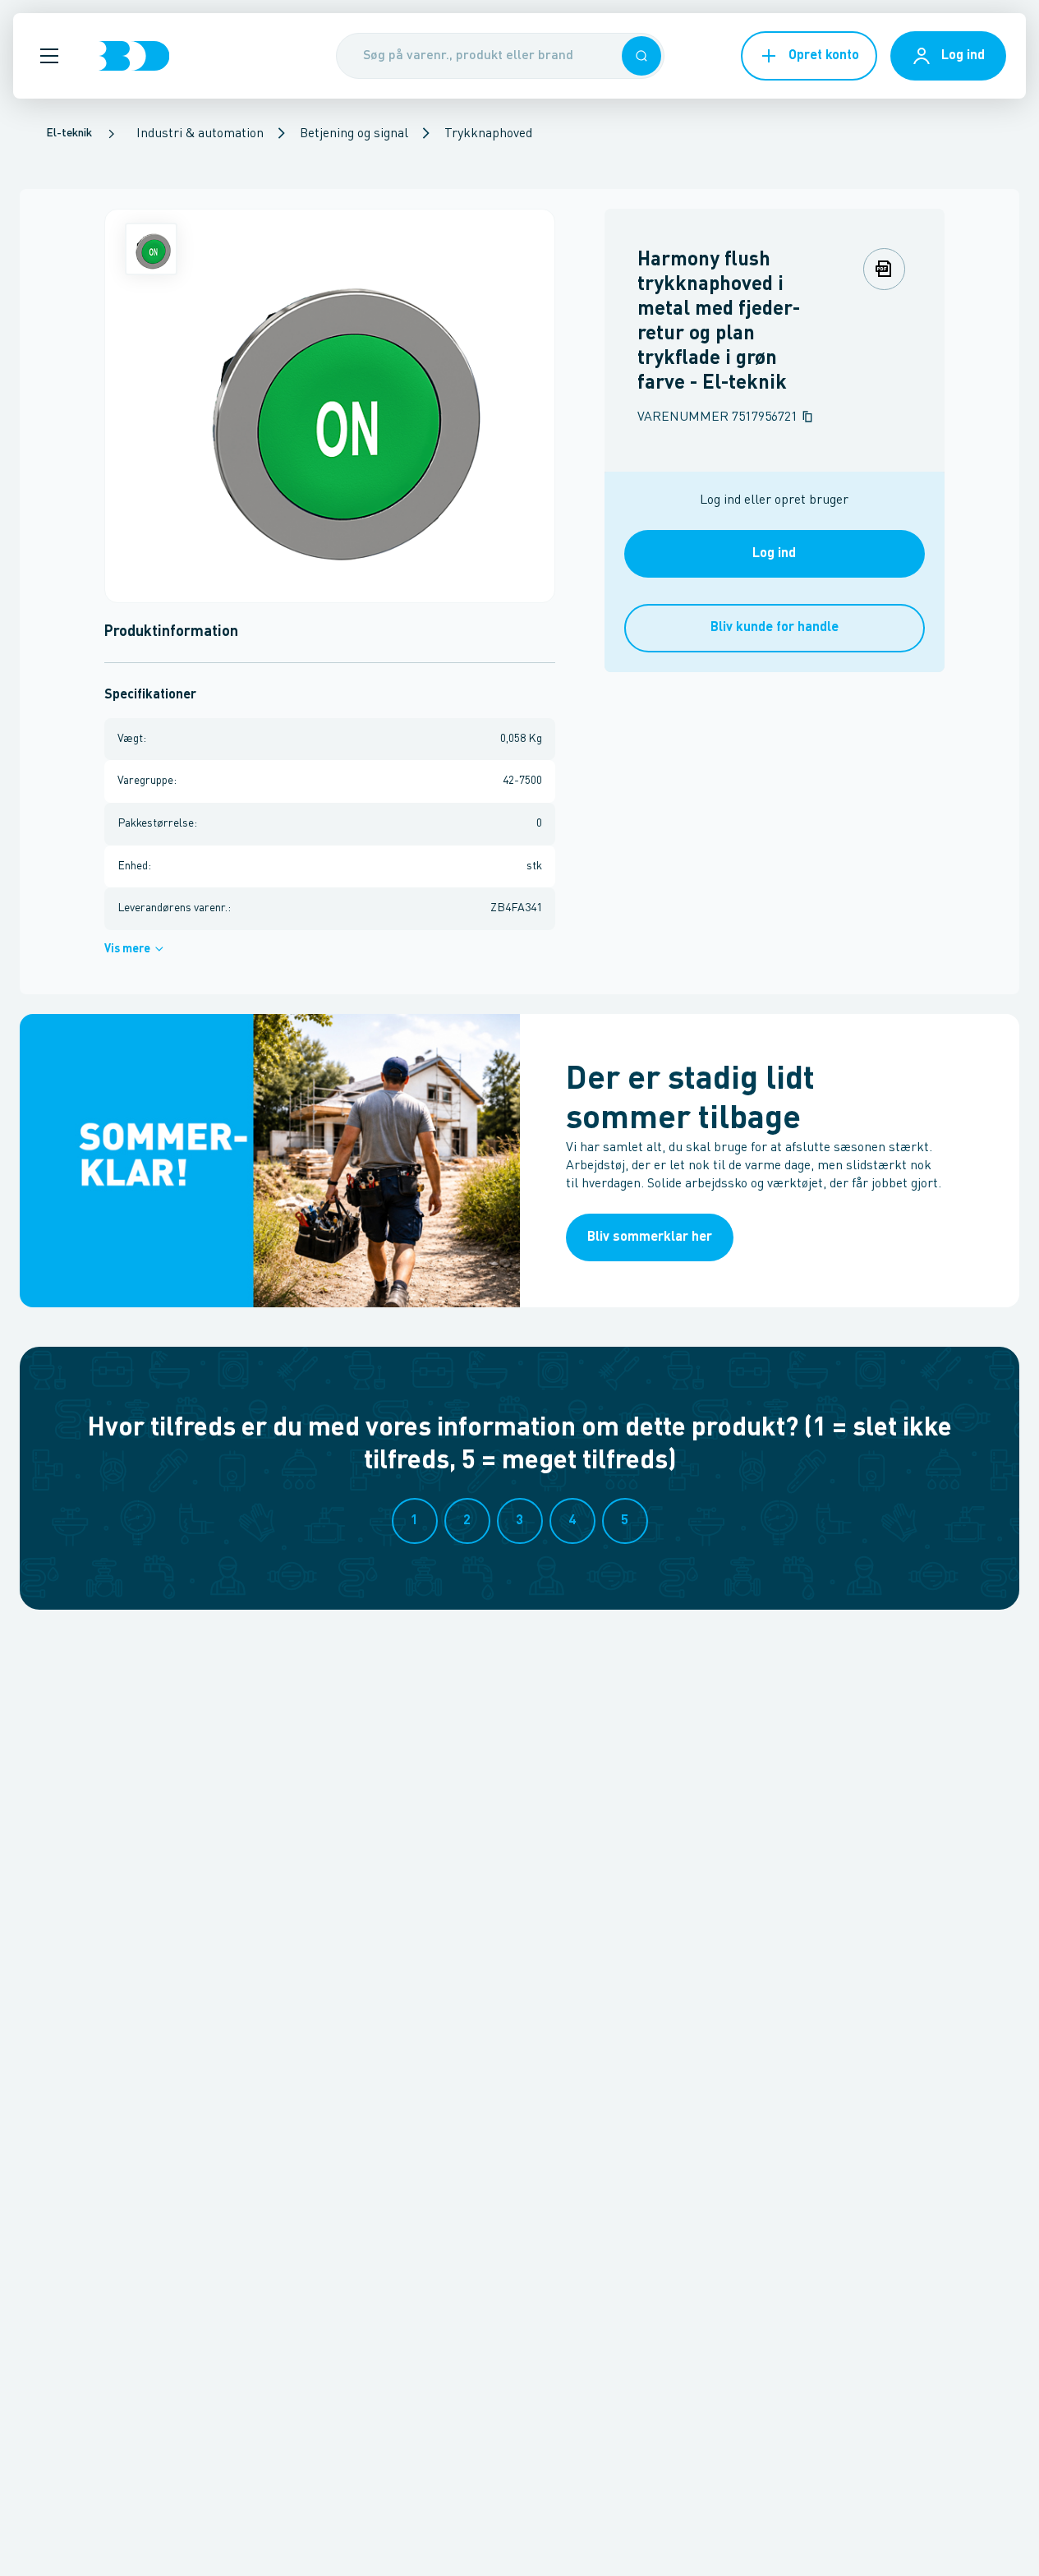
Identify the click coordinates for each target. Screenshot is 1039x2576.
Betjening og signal (354, 134)
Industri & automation (200, 134)
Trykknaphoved (488, 134)
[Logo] (134, 56)
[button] (49, 56)
